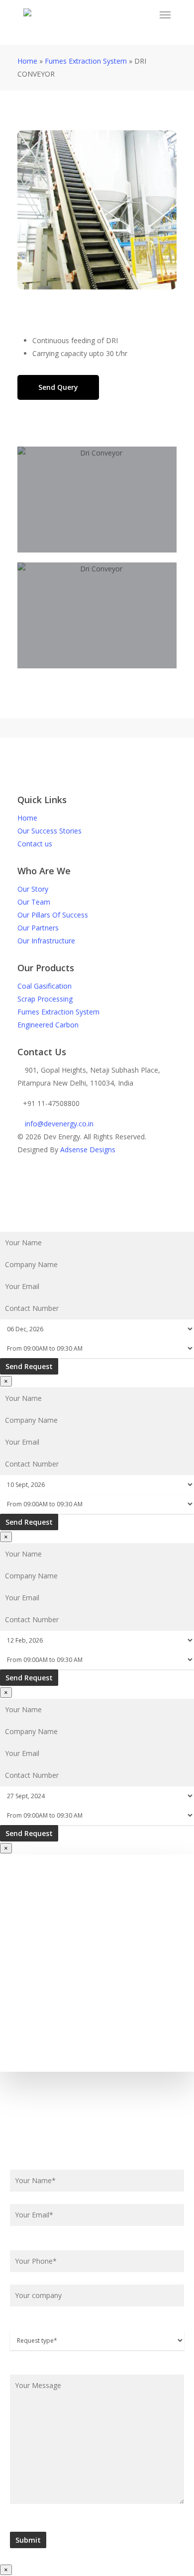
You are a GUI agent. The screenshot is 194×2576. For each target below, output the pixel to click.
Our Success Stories (49, 831)
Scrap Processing (45, 999)
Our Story (33, 889)
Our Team (34, 902)
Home (27, 61)
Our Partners (38, 928)
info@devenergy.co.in (58, 1124)
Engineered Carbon (48, 1025)
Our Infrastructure (46, 941)
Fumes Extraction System (86, 61)
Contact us (35, 844)
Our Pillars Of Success (53, 915)
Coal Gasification (45, 986)
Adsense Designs (88, 1150)
